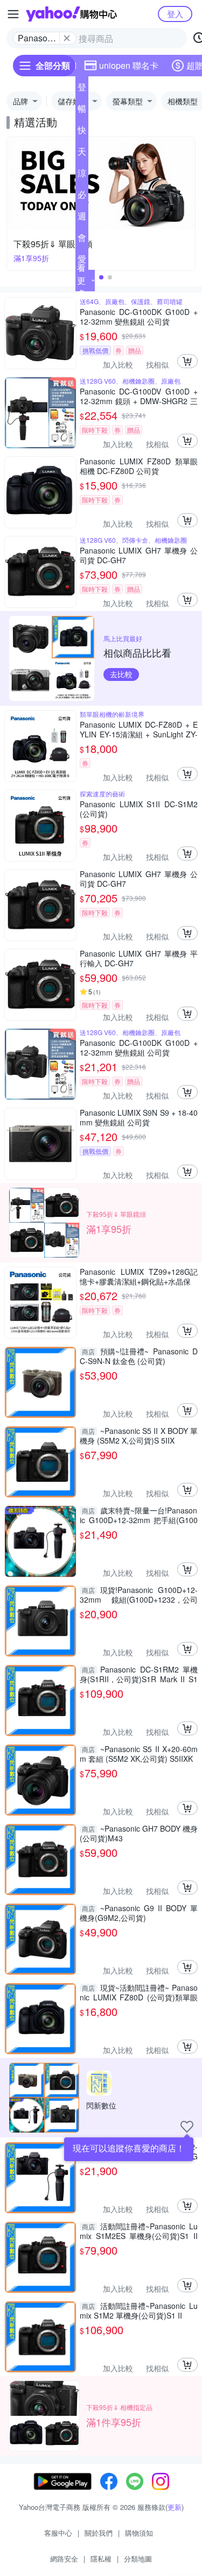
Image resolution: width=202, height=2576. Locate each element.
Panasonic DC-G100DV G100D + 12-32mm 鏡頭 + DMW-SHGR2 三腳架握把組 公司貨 (139, 396)
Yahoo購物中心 (71, 14)
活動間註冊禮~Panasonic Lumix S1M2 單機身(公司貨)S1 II (139, 2310)
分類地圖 (138, 2559)
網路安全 (64, 2559)
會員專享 (82, 240)
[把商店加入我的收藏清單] (187, 2127)
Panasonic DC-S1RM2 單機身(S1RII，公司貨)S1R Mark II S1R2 (139, 1674)
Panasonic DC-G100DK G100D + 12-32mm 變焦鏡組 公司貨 (139, 317)
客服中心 (58, 2533)
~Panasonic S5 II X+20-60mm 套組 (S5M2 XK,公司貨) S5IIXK (139, 1754)
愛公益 (82, 261)
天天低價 (82, 154)
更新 (175, 2507)
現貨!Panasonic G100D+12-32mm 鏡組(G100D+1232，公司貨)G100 (139, 1595)
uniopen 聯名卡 (129, 65)
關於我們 (99, 2533)
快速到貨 (82, 132)
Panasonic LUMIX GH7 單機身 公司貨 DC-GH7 (139, 555)
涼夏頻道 (82, 175)
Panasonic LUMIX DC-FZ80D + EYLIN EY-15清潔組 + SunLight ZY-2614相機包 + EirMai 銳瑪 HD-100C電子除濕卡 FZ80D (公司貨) (139, 729)
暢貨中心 (82, 111)
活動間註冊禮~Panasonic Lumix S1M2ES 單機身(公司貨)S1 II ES (139, 2231)
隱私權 (101, 2559)
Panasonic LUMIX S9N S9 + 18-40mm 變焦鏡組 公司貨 (139, 1117)
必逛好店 (82, 197)
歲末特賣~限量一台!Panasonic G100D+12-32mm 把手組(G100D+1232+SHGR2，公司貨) (139, 1515)
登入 (175, 14)
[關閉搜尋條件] (67, 38)
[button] (101, 277)
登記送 (82, 89)
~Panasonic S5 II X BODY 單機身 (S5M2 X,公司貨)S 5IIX (139, 1436)
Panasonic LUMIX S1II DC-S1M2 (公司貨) (139, 809)
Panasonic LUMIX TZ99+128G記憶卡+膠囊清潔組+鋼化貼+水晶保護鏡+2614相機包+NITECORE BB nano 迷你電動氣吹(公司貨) (139, 1276)
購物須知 (139, 2533)
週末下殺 (82, 218)
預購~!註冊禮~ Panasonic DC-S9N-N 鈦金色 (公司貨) (139, 1356)
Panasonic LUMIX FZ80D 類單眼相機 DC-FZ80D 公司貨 (139, 466)
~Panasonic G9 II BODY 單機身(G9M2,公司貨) (139, 1913)
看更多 (81, 280)
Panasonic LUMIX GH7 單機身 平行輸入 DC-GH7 (139, 958)
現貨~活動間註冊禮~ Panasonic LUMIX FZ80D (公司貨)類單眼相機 (139, 1992)
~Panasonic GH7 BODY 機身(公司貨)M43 (139, 1833)
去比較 (121, 674)
